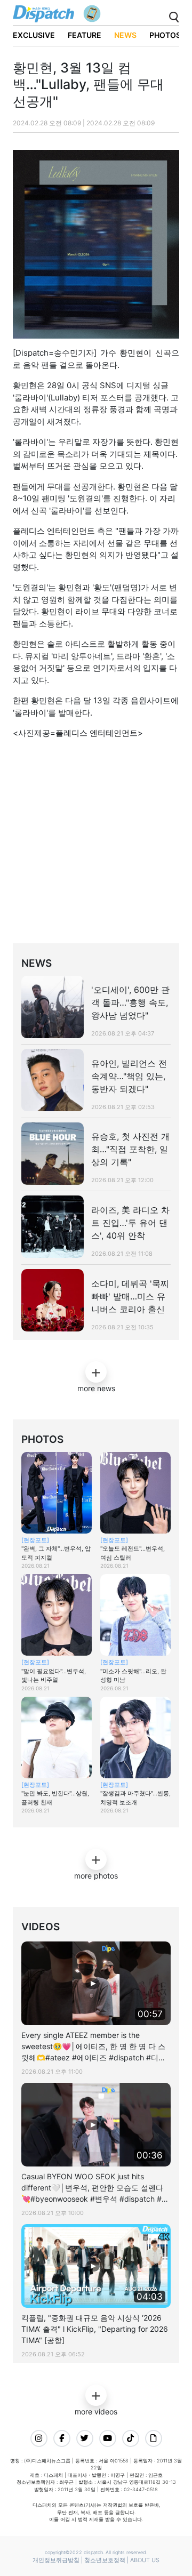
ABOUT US (145, 2560)
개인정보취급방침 (56, 2560)
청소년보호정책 (105, 2560)
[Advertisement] (96, 844)
